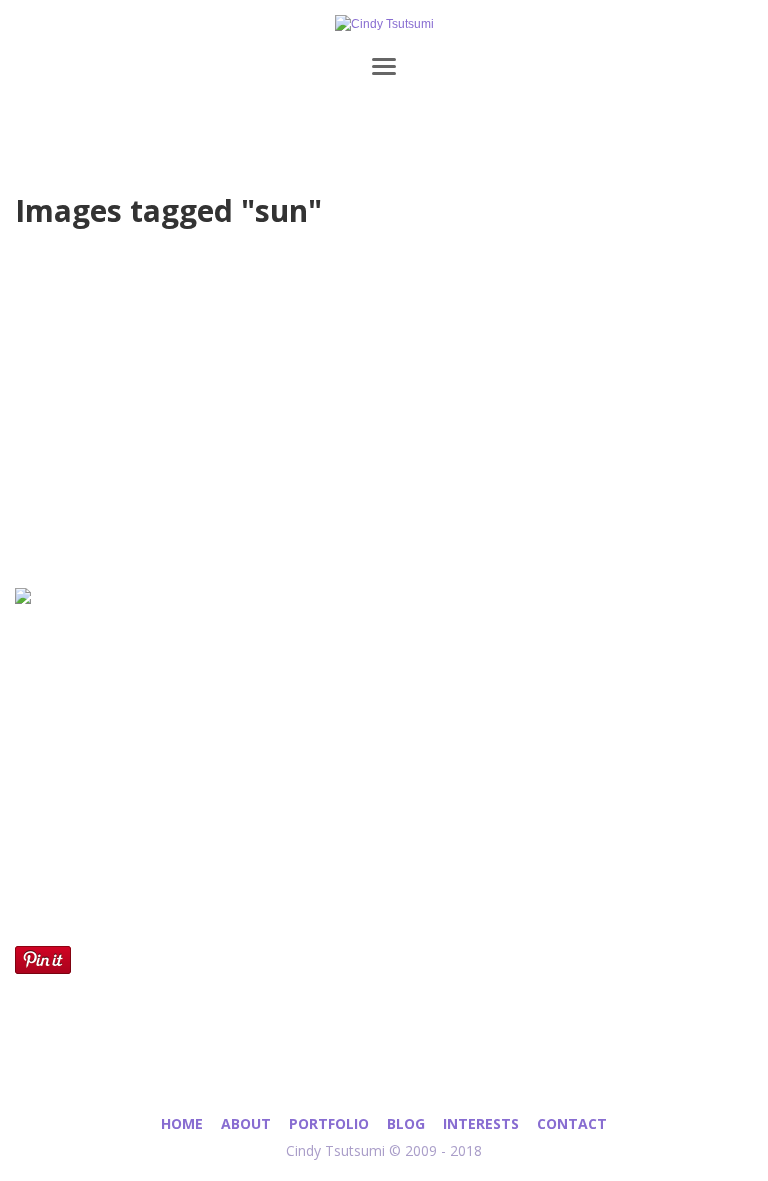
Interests (481, 1123)
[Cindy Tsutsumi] (384, 24)
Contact (572, 1123)
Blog (406, 1123)
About (246, 1123)
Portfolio (329, 1123)
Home (182, 1123)
